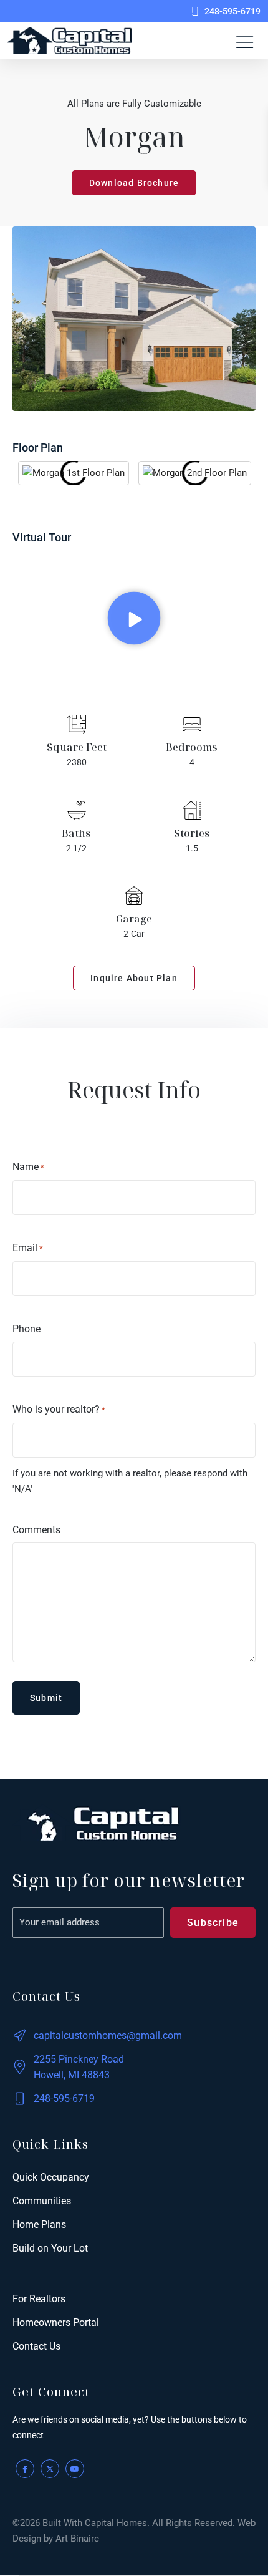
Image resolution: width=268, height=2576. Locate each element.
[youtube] (75, 2469)
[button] (134, 618)
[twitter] (50, 2469)
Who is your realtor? (59, 1409)
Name (28, 1167)
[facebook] (25, 2469)
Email (28, 1248)
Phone (26, 1329)
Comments (36, 1530)
